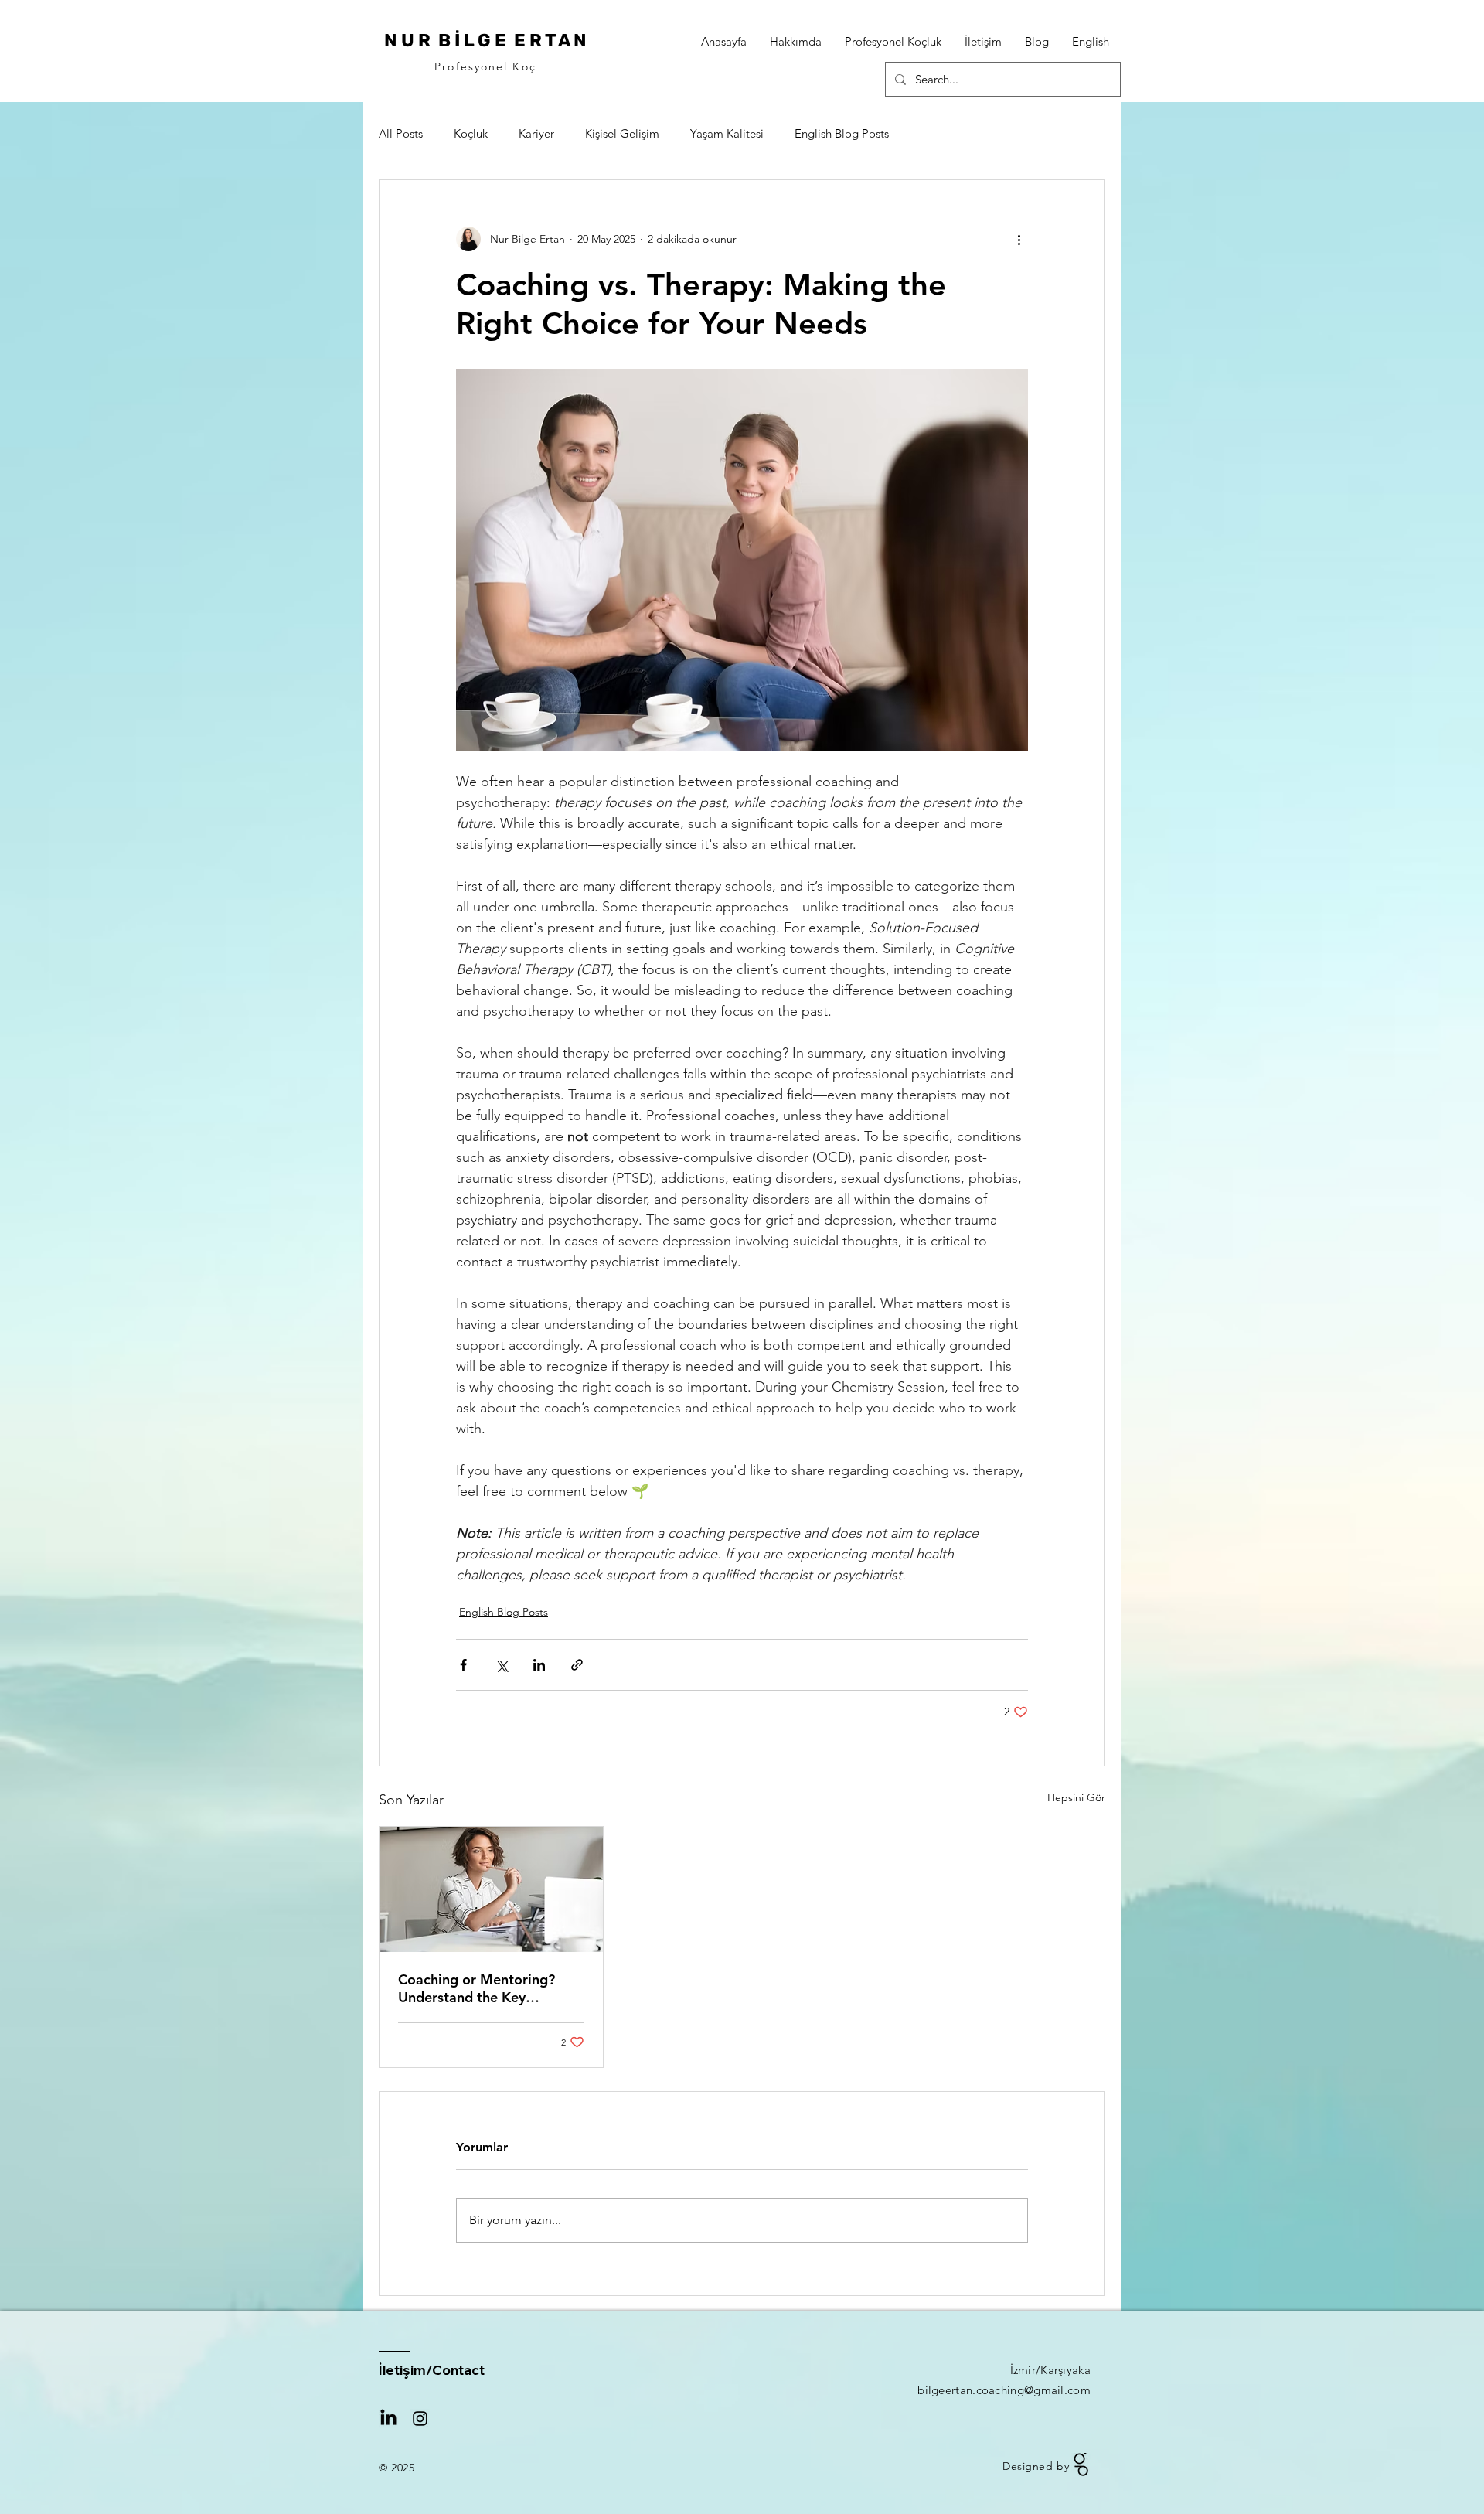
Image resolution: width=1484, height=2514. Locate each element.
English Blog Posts (842, 133)
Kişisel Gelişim (622, 133)
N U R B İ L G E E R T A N (485, 40)
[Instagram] (420, 2419)
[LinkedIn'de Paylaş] (539, 1665)
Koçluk (471, 133)
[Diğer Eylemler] (1019, 239)
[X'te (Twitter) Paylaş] (501, 1665)
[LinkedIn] (388, 2419)
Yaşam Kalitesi (727, 133)
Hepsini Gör (1076, 1797)
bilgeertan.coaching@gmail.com (1004, 2390)
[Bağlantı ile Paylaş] (577, 1665)
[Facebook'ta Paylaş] (463, 1665)
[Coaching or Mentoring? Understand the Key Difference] (491, 1889)
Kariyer (536, 133)
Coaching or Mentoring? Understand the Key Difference (477, 1988)
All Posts (401, 133)
